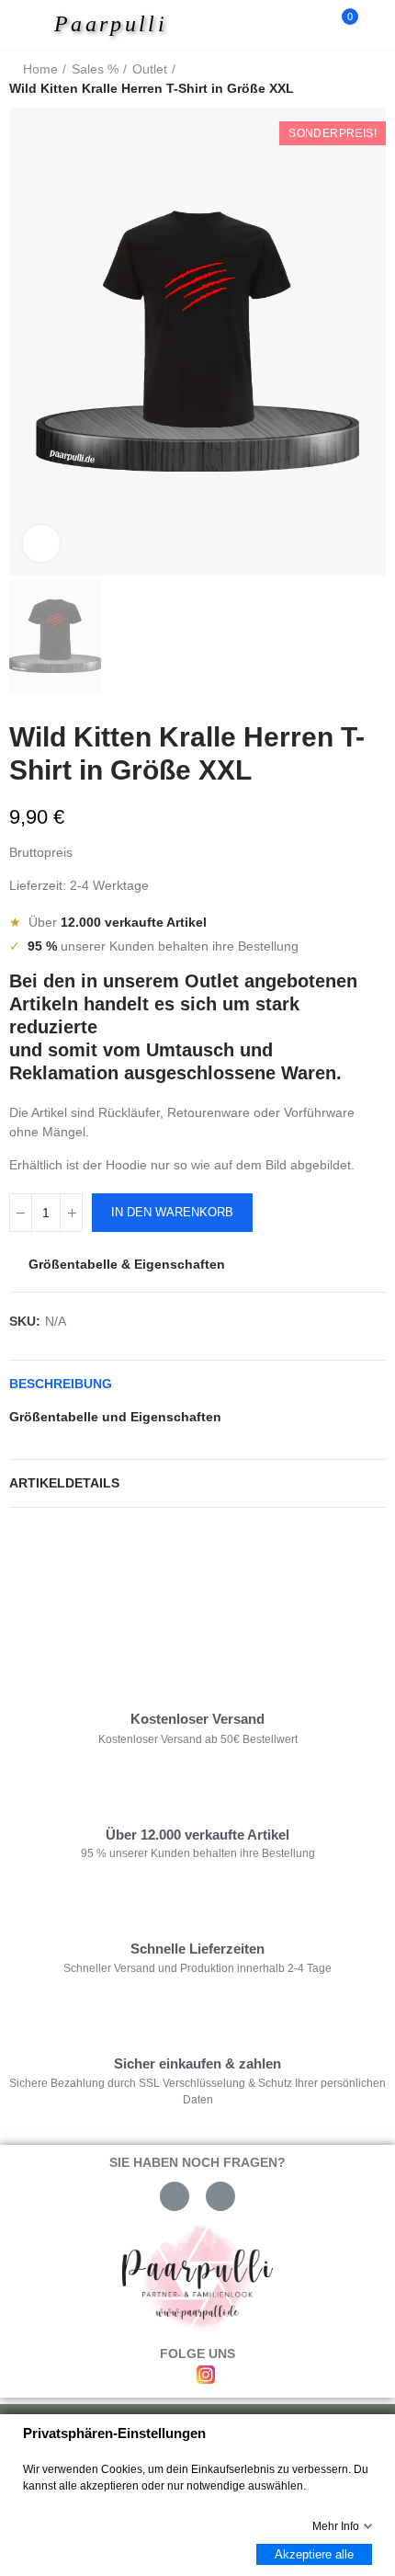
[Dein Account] (377, 25)
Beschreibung (61, 1384)
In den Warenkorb (172, 1212)
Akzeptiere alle (314, 2554)
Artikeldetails (64, 1483)
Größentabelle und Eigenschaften (115, 1417)
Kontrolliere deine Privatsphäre (116, 1577)
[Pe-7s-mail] (175, 2196)
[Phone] (220, 2196)
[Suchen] (310, 25)
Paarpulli (111, 24)
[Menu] (29, 25)
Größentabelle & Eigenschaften (127, 1264)
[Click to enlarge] (41, 543)
